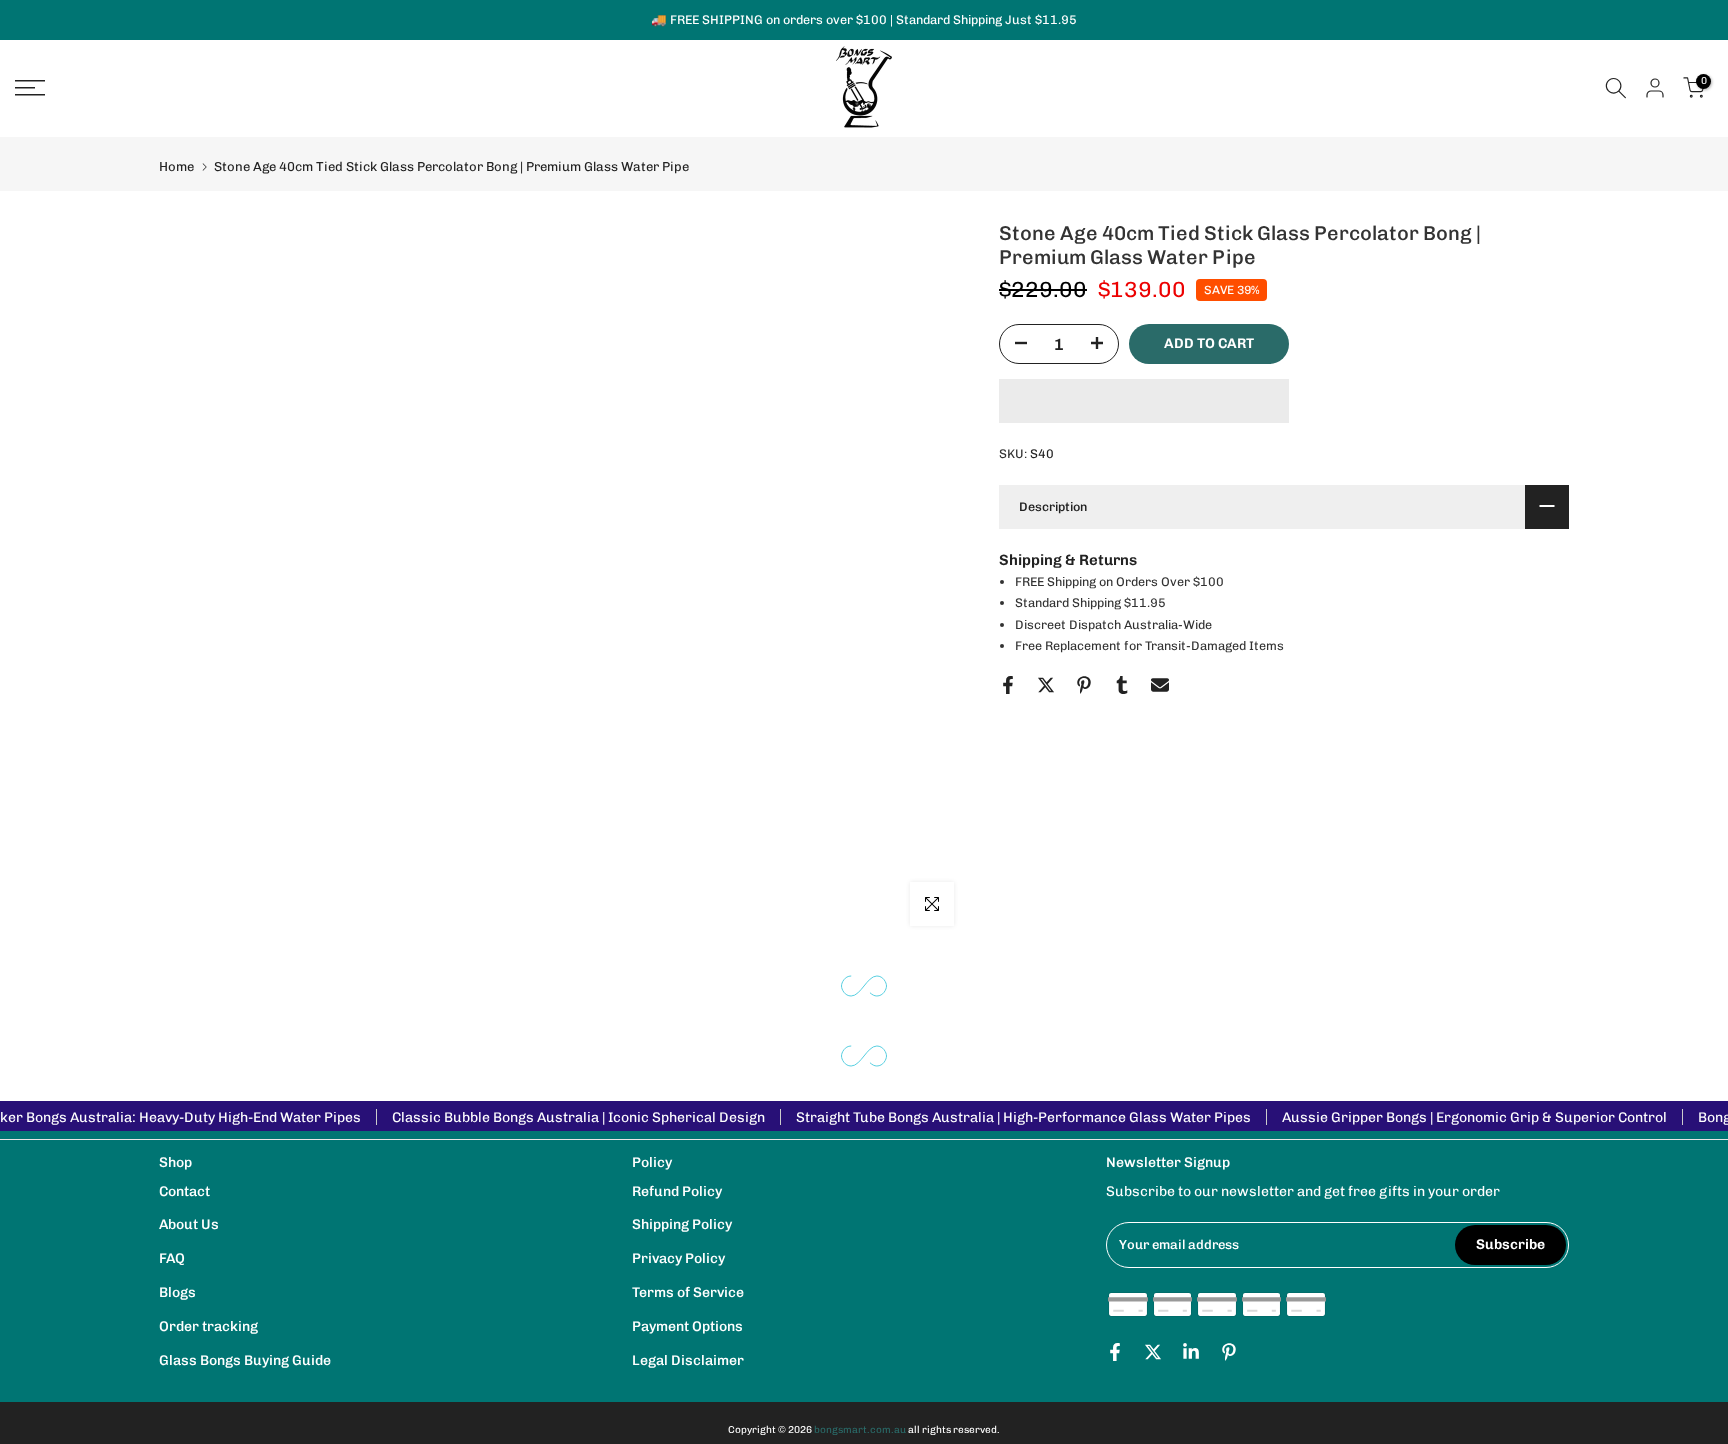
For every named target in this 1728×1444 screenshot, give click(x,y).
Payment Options (687, 1326)
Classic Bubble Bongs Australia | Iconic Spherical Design (578, 1117)
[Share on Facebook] (1008, 685)
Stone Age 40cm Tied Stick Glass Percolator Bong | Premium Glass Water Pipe (451, 166)
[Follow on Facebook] (1115, 1352)
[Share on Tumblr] (1122, 685)
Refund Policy (677, 1191)
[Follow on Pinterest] (1229, 1352)
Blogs (177, 1292)
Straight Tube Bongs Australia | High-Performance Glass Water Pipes (1023, 1117)
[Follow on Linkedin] (1191, 1352)
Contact (184, 1191)
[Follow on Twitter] (1153, 1352)
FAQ (172, 1258)
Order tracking (208, 1326)
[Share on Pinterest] (1084, 685)
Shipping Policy (682, 1224)
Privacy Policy (678, 1258)
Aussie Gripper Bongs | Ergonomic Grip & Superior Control (1474, 1117)
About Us (189, 1224)
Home (176, 166)
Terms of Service (688, 1292)
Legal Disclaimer (688, 1360)
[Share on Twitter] (1046, 685)
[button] (1144, 401)
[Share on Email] (1160, 685)
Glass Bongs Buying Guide (245, 1360)
